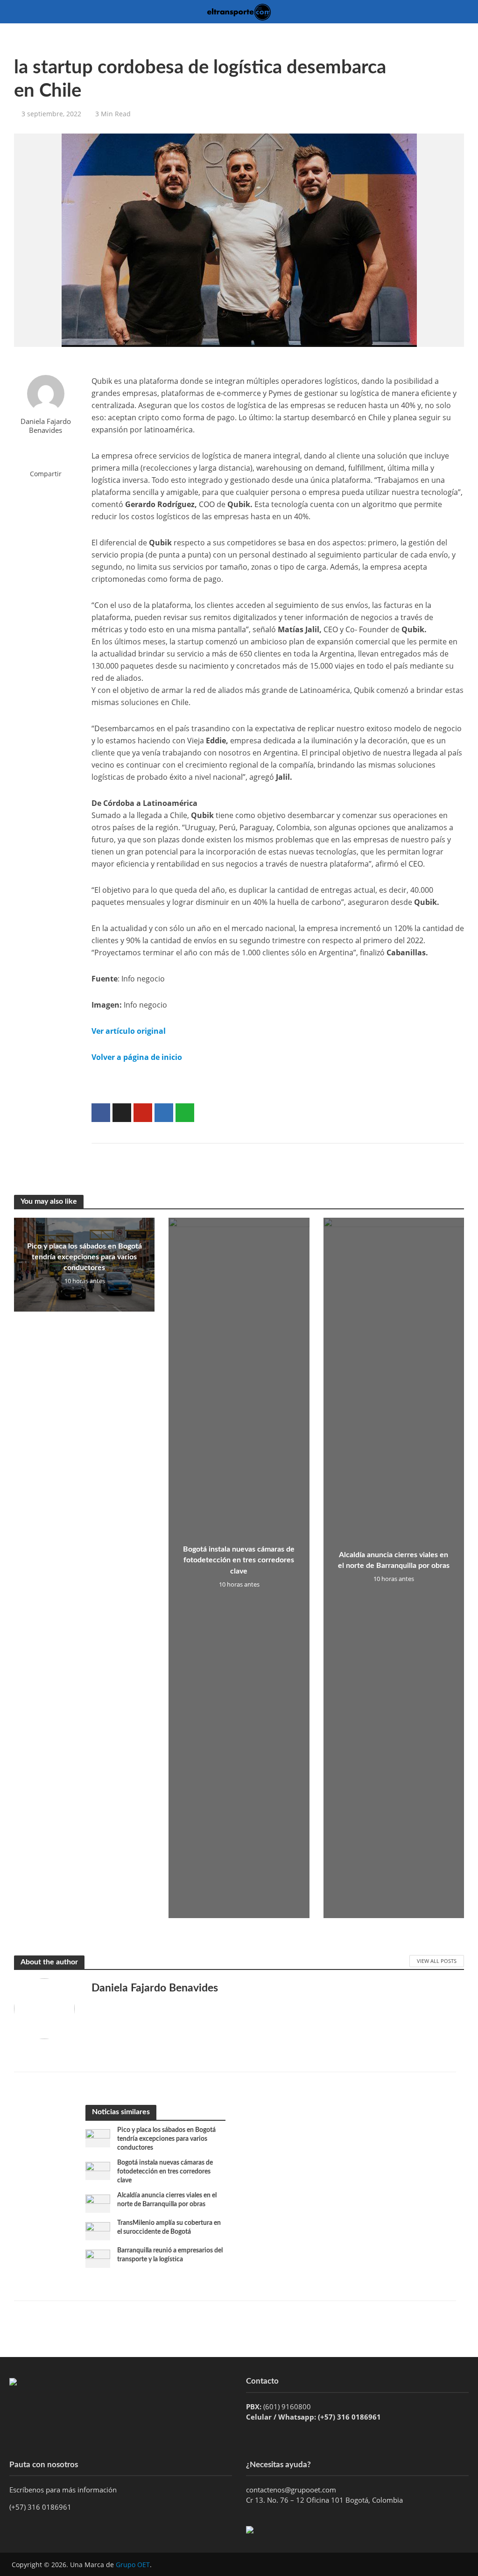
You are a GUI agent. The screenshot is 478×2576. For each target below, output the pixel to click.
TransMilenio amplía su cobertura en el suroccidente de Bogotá (169, 2227)
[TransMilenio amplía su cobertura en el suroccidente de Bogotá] (98, 2230)
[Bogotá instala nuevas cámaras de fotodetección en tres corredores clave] (98, 2170)
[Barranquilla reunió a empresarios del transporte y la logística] (98, 2258)
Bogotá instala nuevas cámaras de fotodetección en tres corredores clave (239, 1560)
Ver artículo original (129, 1031)
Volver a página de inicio (137, 1057)
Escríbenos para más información (64, 2490)
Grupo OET (133, 2565)
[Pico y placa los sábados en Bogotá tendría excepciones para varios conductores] (98, 2138)
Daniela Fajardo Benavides (46, 426)
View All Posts (437, 1961)
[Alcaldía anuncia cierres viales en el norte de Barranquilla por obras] (98, 2203)
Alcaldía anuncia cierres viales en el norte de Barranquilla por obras (394, 1560)
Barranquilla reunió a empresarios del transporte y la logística (170, 2255)
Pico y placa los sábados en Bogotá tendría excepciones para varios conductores (84, 1257)
